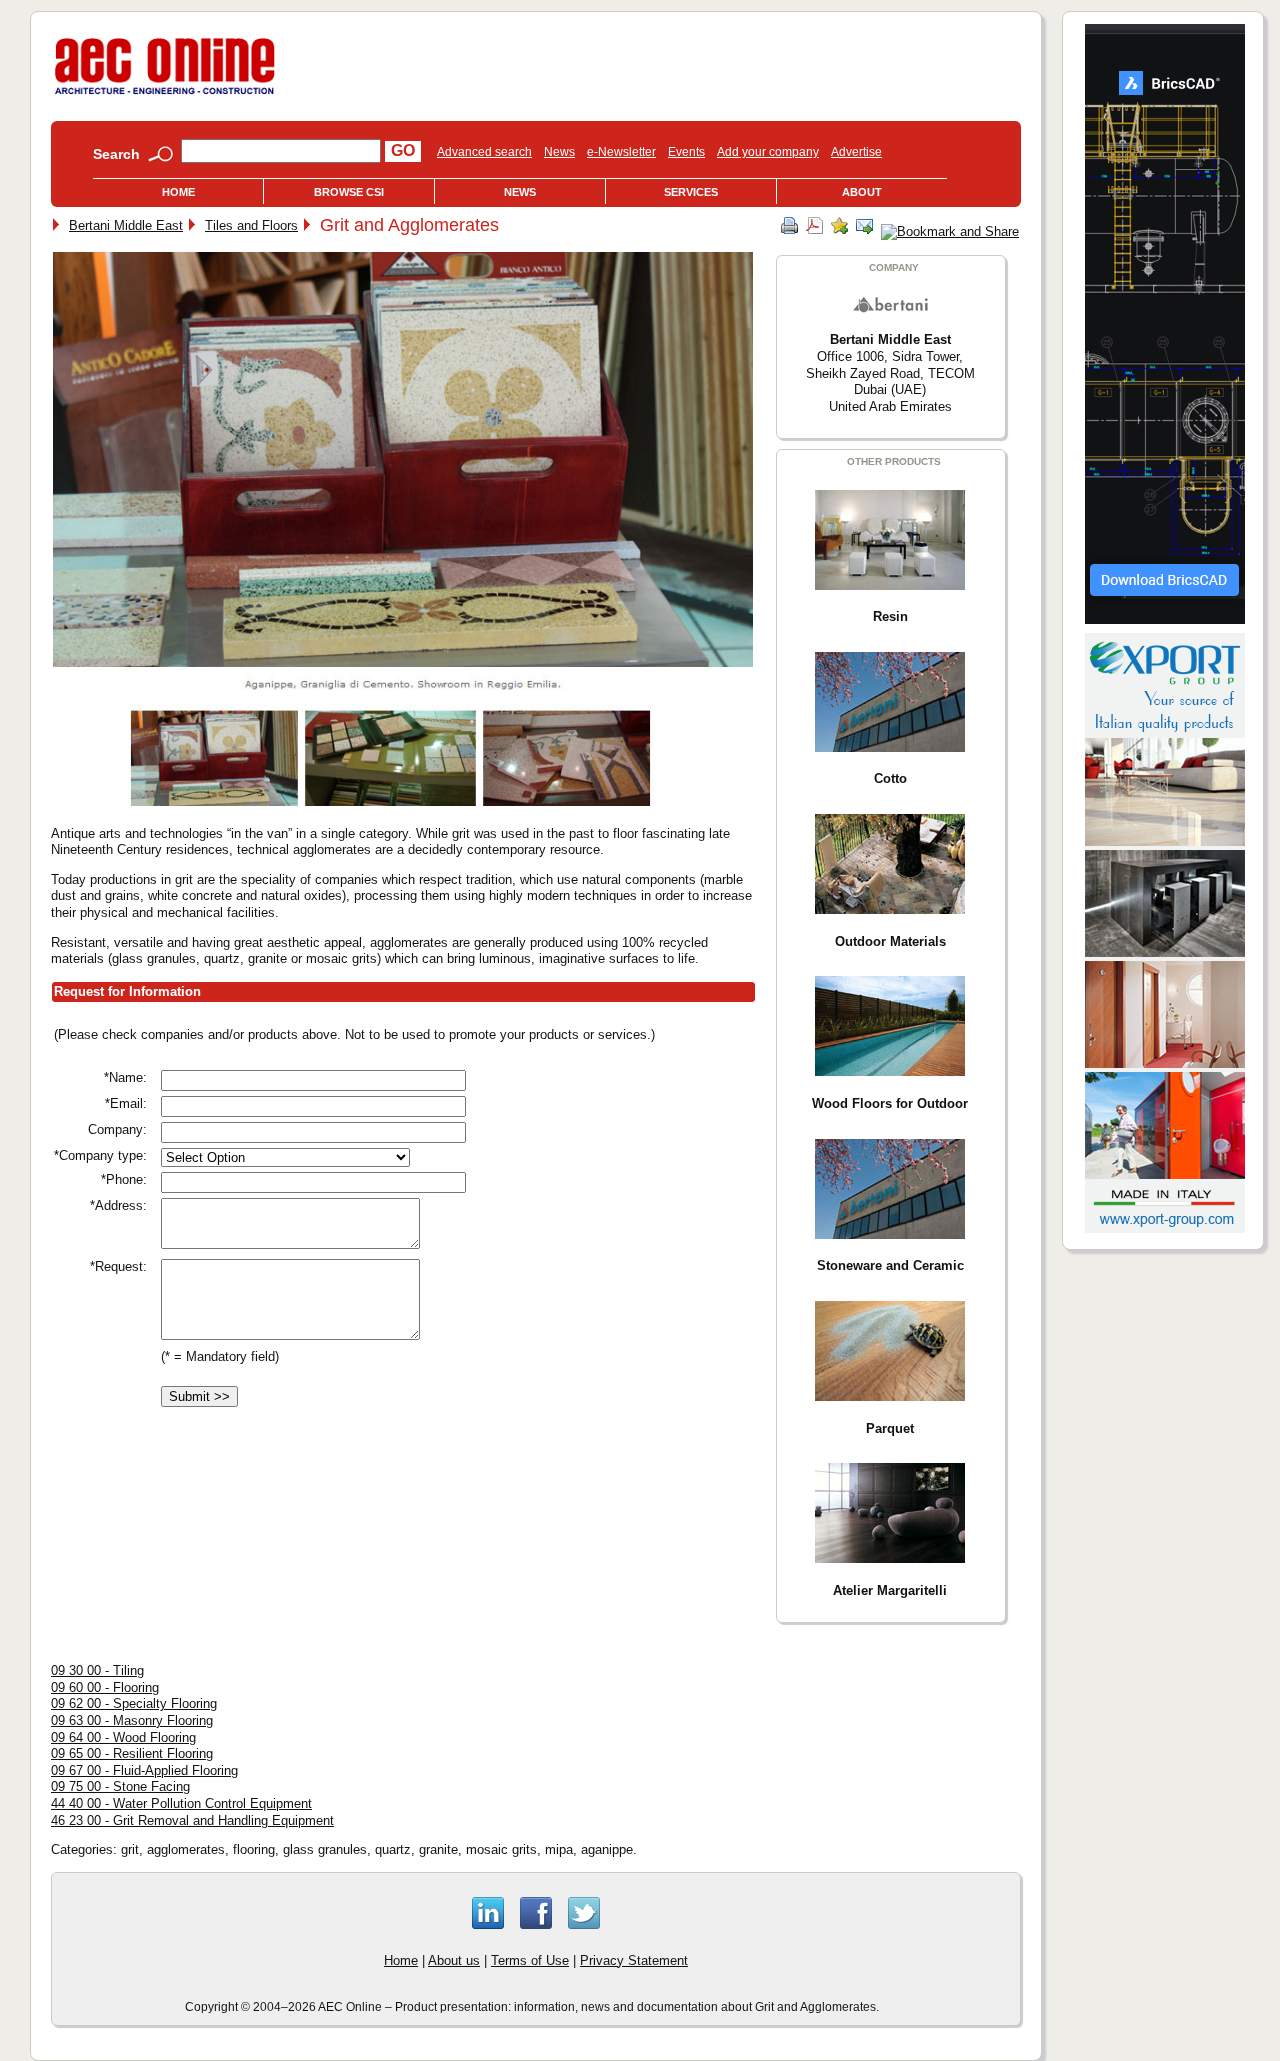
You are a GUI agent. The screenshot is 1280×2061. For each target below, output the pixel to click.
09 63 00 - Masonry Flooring (132, 1720)
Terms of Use (530, 1960)
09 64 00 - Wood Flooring (123, 1737)
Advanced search (484, 152)
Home (178, 192)
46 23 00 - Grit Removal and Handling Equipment (192, 1820)
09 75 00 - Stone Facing (120, 1786)
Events (686, 152)
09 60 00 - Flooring (105, 1687)
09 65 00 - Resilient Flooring (132, 1753)
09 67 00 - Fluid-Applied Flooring (144, 1770)
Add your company (768, 152)
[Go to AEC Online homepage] (165, 94)
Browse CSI (349, 192)
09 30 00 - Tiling (97, 1670)
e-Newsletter (621, 152)
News (559, 152)
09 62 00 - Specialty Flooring (134, 1703)
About (862, 192)
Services (691, 192)
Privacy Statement (634, 1960)
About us (454, 1960)
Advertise (856, 152)
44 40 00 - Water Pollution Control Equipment (181, 1803)
